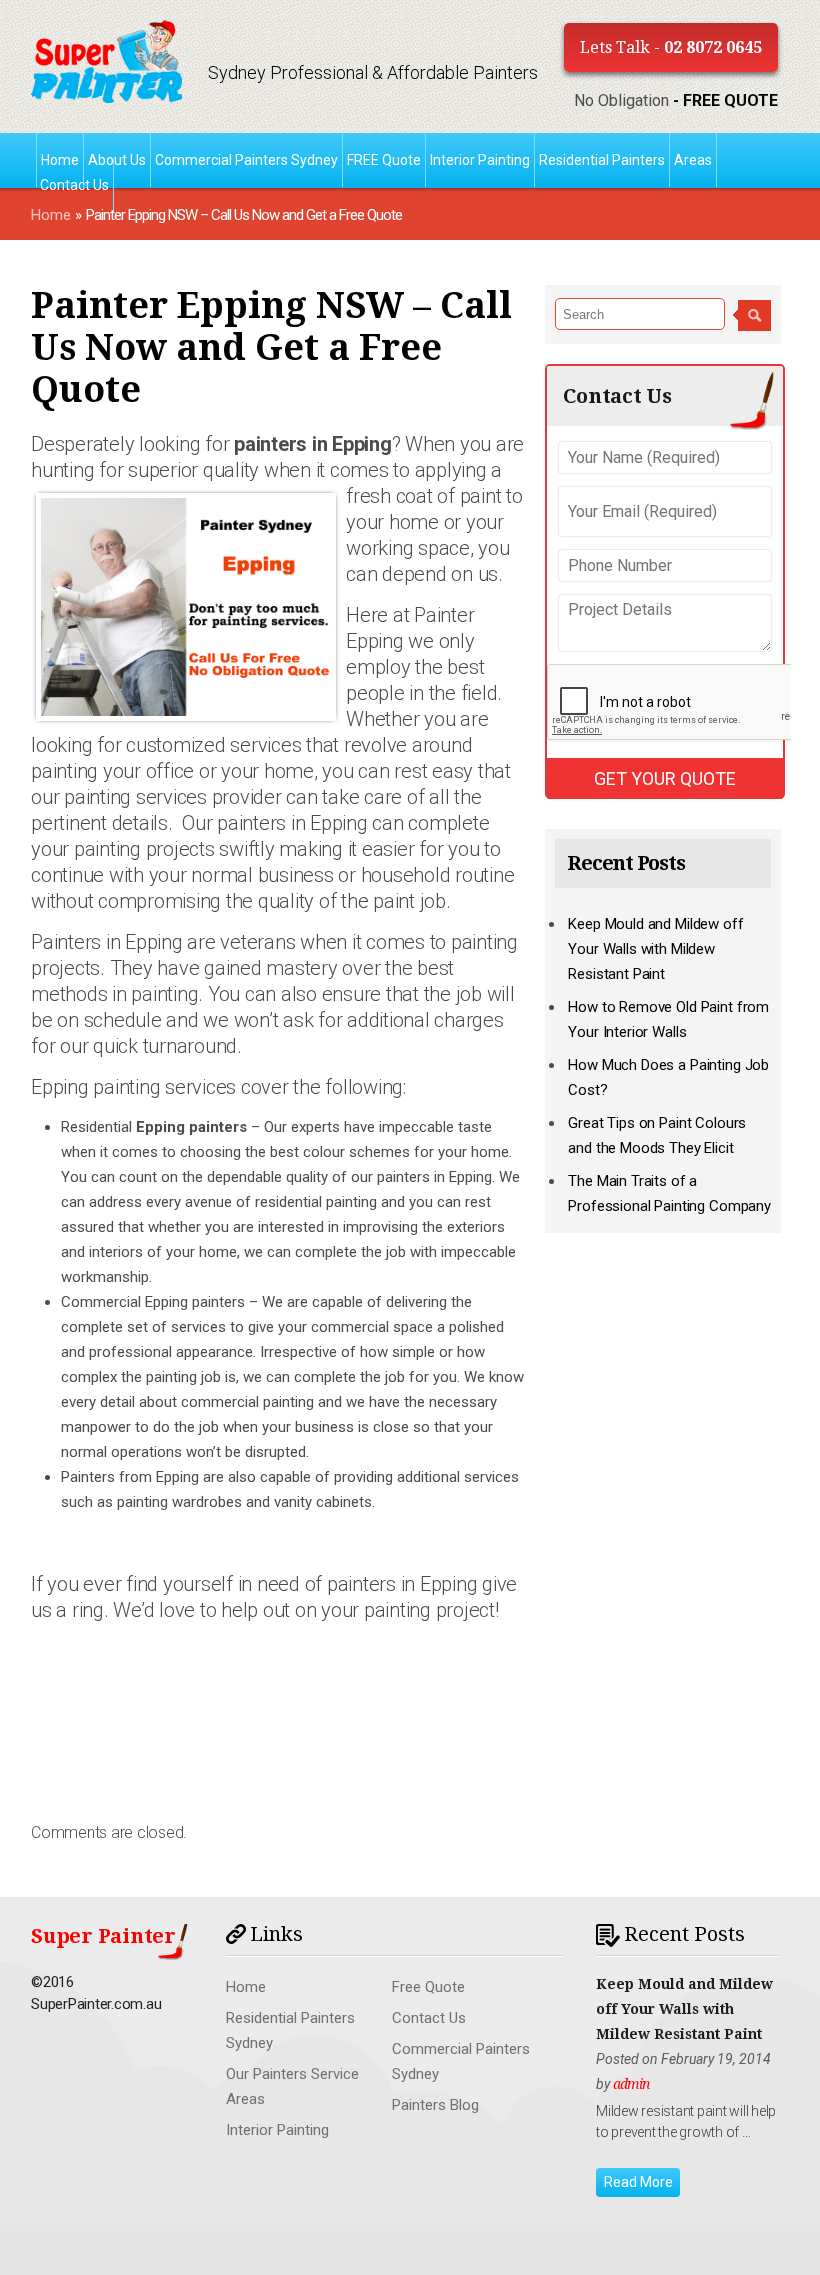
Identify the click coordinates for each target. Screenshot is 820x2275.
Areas (693, 160)
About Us (117, 160)
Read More (638, 2182)
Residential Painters (602, 160)
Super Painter (103, 1936)
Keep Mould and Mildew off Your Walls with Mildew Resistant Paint (655, 949)
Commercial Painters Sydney (246, 160)
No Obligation (676, 100)
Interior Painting (480, 160)
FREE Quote (384, 160)
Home (51, 215)
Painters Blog (435, 2105)
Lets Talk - (671, 47)
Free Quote (428, 1987)
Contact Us (74, 185)
